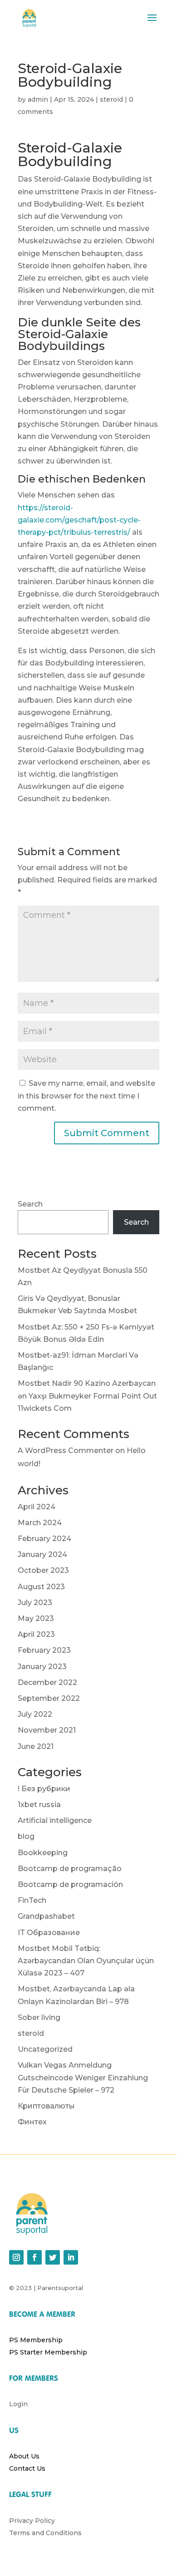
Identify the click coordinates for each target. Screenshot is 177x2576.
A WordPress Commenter (66, 1451)
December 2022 (47, 1682)
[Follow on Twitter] (53, 2257)
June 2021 (36, 1746)
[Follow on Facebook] (34, 2257)
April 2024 (37, 1507)
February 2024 (44, 1539)
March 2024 (40, 1523)
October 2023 (43, 1570)
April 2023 (36, 1634)
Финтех (32, 2122)
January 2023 (42, 1667)
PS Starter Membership (48, 2352)
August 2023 (41, 1587)
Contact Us (27, 2468)
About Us (24, 2456)
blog (26, 1836)
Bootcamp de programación (70, 1884)
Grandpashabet (46, 1916)
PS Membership (36, 2340)
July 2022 (35, 1714)
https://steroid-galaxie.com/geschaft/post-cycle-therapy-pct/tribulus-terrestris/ (79, 520)
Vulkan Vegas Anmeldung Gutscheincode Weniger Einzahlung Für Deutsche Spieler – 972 (83, 2077)
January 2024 (42, 1554)
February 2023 (44, 1650)
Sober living (39, 2017)
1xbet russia (39, 1805)
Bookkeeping (43, 1853)
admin (38, 99)
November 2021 (47, 1730)
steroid (111, 99)
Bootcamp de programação (70, 1869)
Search (30, 1204)
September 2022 (49, 1698)
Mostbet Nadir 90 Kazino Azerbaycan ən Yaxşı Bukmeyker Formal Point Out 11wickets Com (87, 1396)
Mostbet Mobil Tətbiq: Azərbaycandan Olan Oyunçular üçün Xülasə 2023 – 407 (86, 1961)
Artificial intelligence (55, 1820)
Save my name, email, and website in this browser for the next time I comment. (86, 1096)
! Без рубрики (44, 1789)
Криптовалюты (46, 2106)
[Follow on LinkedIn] (71, 2257)
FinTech (32, 1900)
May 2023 (36, 1618)
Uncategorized (45, 2049)
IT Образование (49, 1933)
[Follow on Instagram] (16, 2257)
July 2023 (35, 1603)
